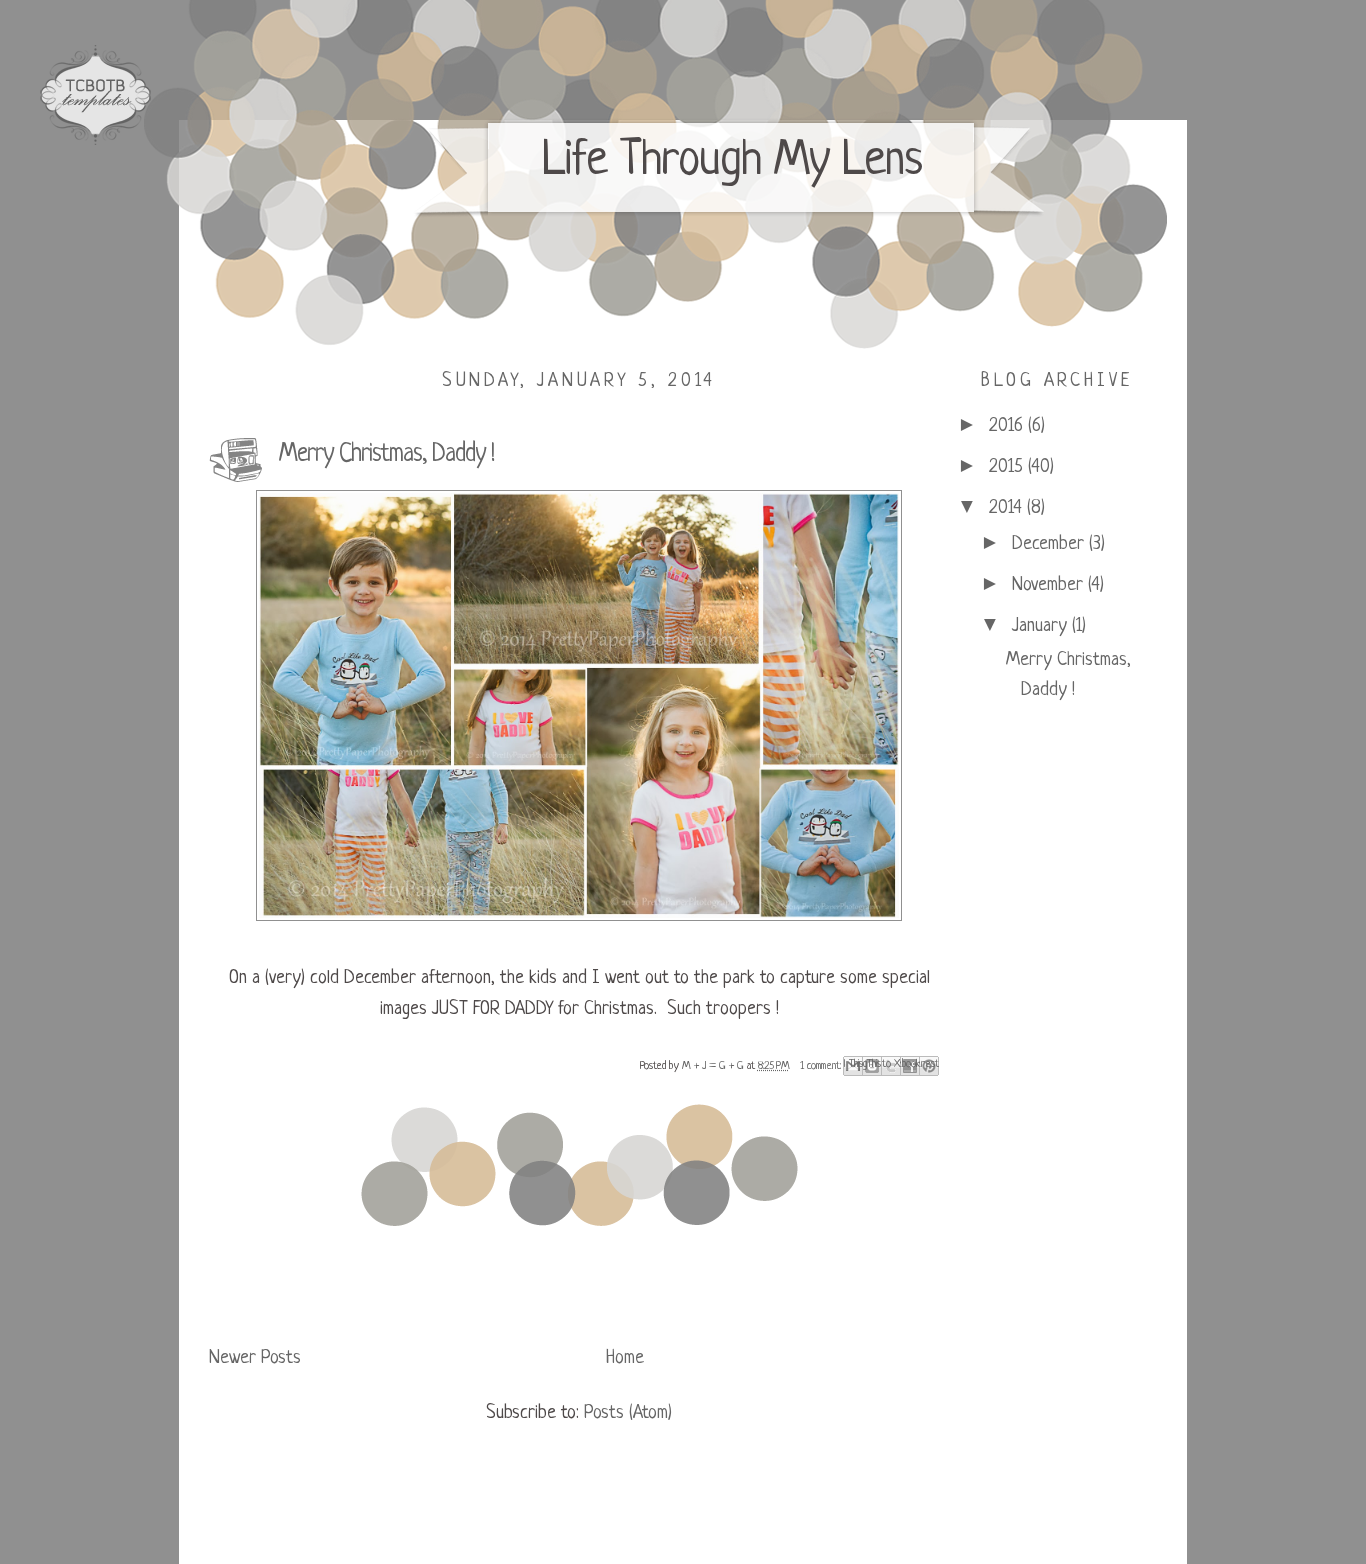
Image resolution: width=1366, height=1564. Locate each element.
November (1050, 585)
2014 (1008, 508)
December (1050, 544)
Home (625, 1358)
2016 (1008, 426)
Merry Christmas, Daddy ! (386, 455)
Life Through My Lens (732, 162)
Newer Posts (255, 1358)
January (1042, 626)
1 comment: (822, 1066)
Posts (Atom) (628, 1413)
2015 (1008, 467)
